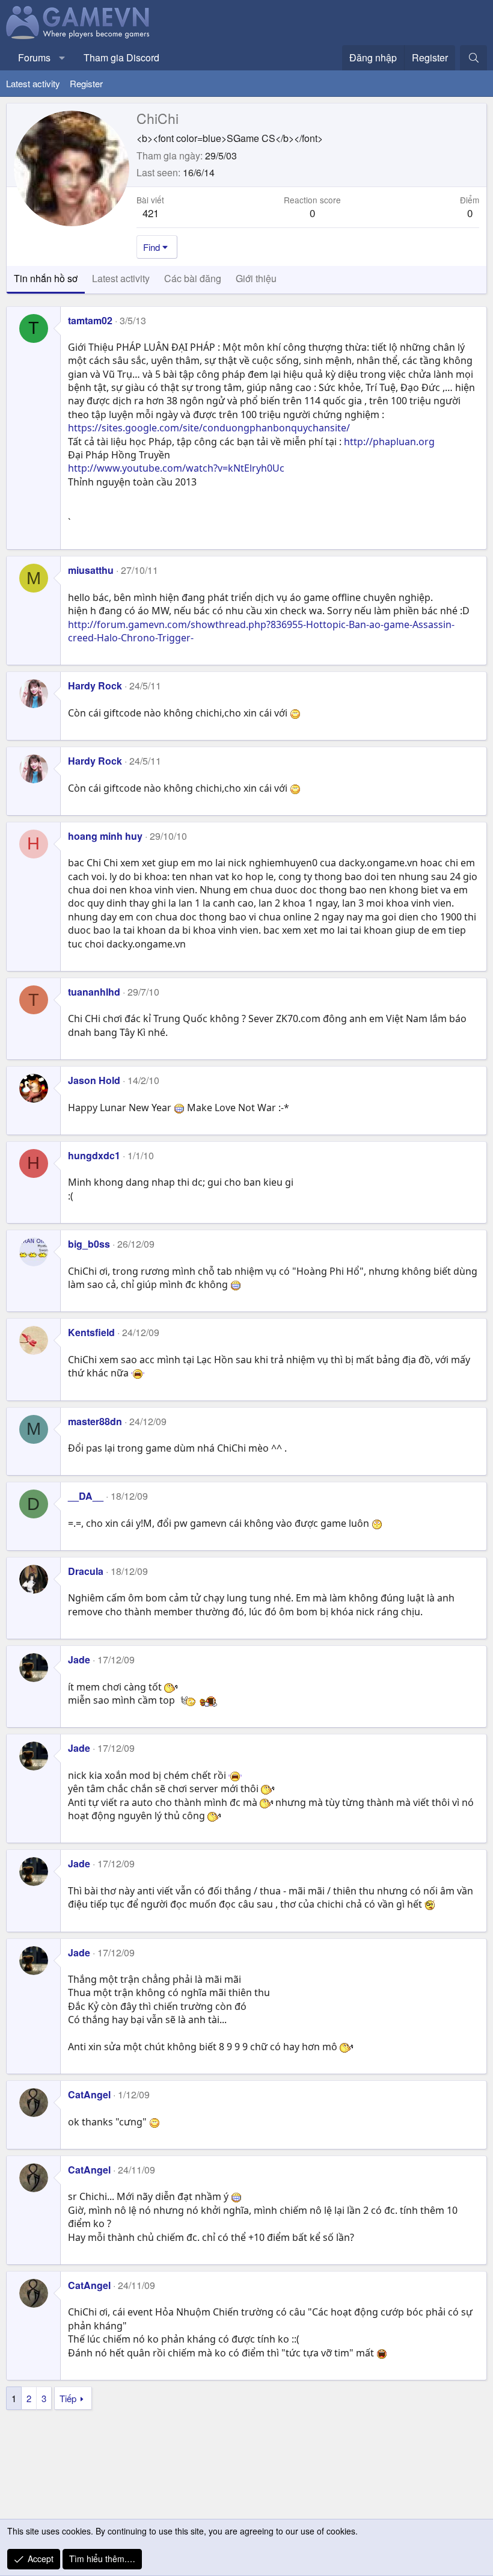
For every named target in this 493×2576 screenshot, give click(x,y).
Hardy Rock (95, 686)
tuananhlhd (94, 992)
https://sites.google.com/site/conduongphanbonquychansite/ (209, 428)
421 (151, 213)
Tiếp (68, 2398)
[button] (62, 58)
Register (86, 83)
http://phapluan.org (389, 442)
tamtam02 (90, 320)
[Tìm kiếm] (473, 58)
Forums (34, 57)
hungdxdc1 (94, 1155)
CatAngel (89, 2094)
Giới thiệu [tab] (256, 278)
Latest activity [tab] (121, 278)
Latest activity (33, 83)
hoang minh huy (105, 836)
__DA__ (86, 1496)
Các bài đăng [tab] (193, 278)
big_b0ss (89, 1244)
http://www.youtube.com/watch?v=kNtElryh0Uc (176, 468)
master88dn (95, 1421)
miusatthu (91, 570)
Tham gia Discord (121, 57)
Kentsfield (91, 1332)
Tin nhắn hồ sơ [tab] (46, 278)
